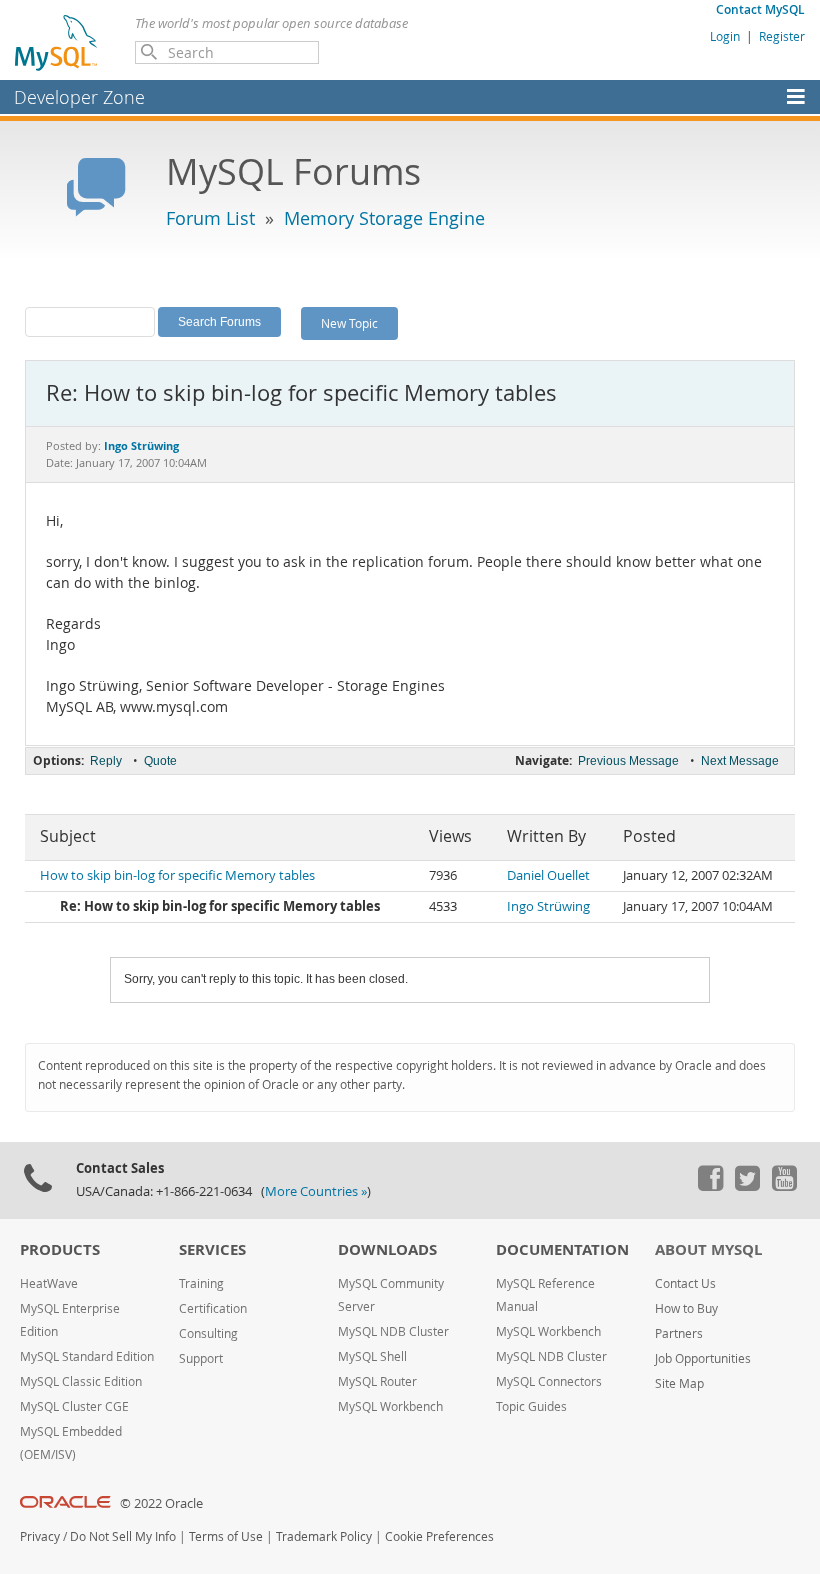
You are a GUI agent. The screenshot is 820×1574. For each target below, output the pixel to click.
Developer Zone (79, 97)
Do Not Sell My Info (123, 1536)
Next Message (740, 761)
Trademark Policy (324, 1536)
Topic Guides (531, 1406)
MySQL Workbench (390, 1406)
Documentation (562, 1249)
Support (201, 1358)
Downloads (387, 1249)
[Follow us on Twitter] (747, 1186)
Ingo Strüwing (548, 906)
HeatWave (49, 1283)
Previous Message (628, 761)
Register (782, 36)
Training (201, 1283)
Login (725, 36)
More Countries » (316, 1191)
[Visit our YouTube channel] (784, 1186)
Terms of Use (226, 1536)
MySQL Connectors (549, 1381)
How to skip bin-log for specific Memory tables (177, 875)
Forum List (210, 218)
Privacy (40, 1536)
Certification (213, 1308)
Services (212, 1249)
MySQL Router (377, 1381)
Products (60, 1249)
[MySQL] (57, 42)
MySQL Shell (372, 1356)
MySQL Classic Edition (81, 1381)
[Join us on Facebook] (710, 1186)
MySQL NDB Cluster (393, 1331)
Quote (160, 761)
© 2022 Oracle (161, 1503)
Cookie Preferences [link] (439, 1536)
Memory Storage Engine (384, 218)
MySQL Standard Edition (87, 1356)
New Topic (349, 323)
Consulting (208, 1333)
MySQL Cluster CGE (74, 1406)
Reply (106, 761)
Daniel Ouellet (548, 875)
